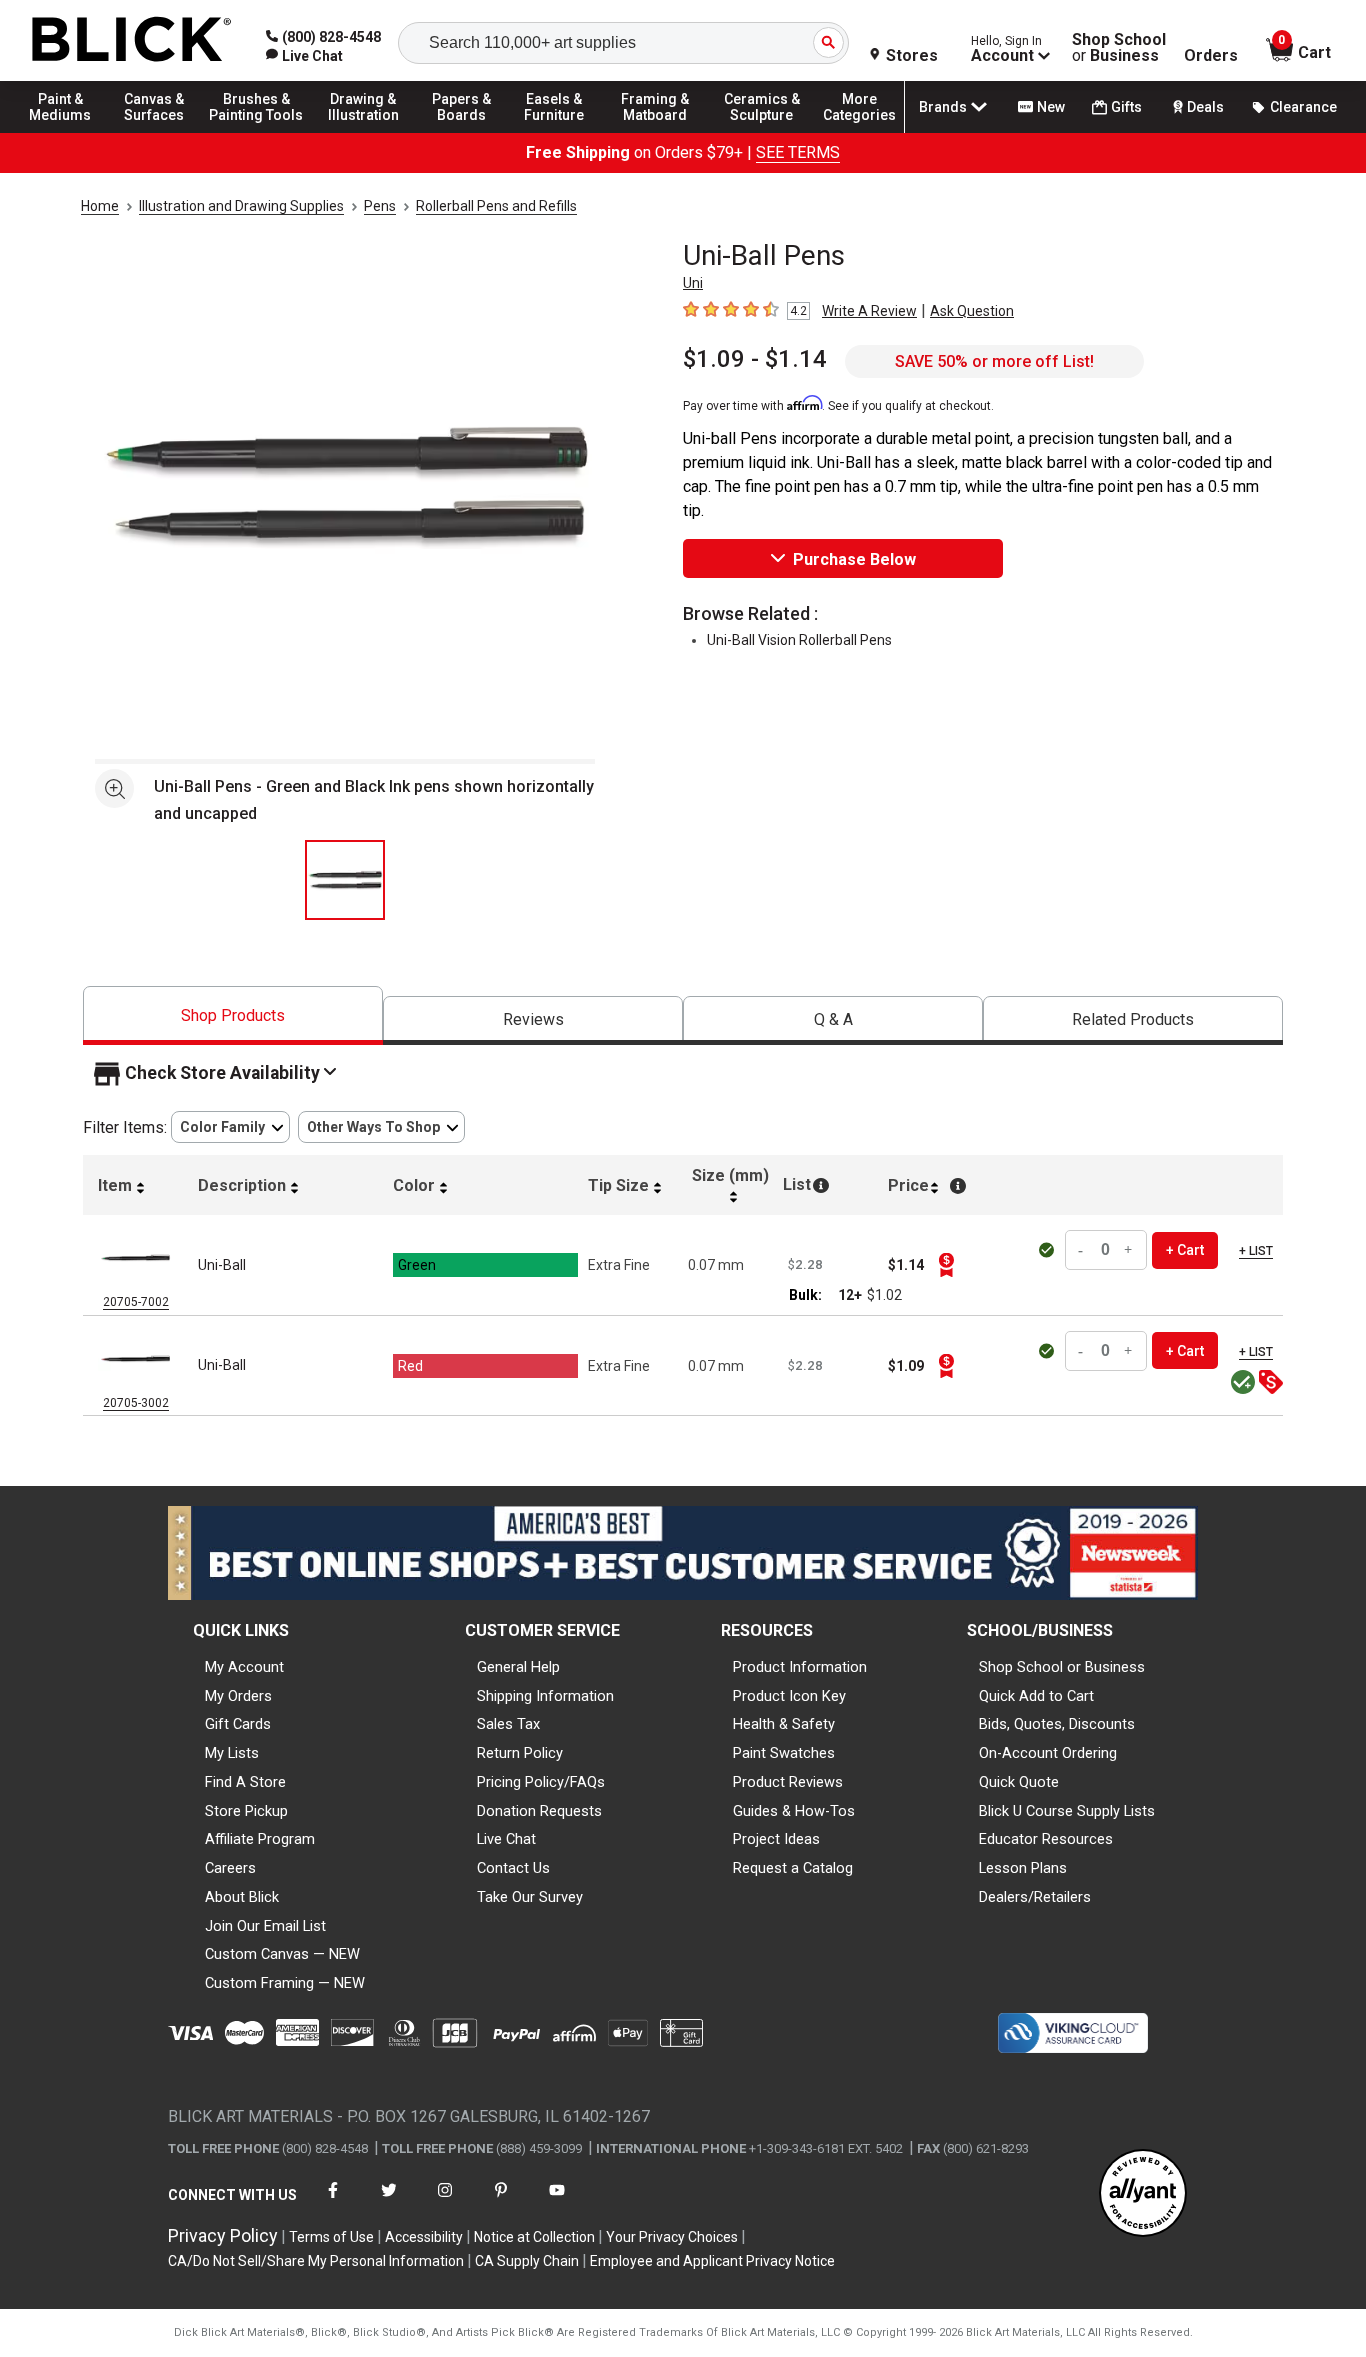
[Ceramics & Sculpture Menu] (762, 132)
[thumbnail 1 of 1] (345, 880)
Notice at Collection (534, 2237)
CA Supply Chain (527, 2261)
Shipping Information (545, 1696)
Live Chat (506, 1839)
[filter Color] (230, 1127)
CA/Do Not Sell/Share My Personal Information (316, 2261)
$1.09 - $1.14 (755, 359)
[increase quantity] (1129, 1250)
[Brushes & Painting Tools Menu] (257, 132)
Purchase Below (854, 559)
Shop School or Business (1062, 1667)
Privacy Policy (223, 2235)
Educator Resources (1046, 1839)
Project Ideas (776, 1839)
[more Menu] (860, 132)
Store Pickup (246, 1811)
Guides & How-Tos (794, 1811)
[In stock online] (1048, 1250)
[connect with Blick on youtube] (557, 2202)
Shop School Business (1119, 48)
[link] (304, 56)
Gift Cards (238, 1724)
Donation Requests (539, 1811)
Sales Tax (508, 1724)
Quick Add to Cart (1036, 1696)
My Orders (238, 1696)
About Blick (242, 1897)
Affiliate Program (260, 1839)
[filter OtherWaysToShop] (381, 1127)
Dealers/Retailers (1035, 1897)
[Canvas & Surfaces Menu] (159, 132)
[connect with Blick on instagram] (445, 2202)
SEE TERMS (798, 152)
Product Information (800, 1667)
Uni (693, 283)
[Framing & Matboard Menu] (655, 132)
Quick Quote (1019, 1782)
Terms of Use (331, 2237)
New (1051, 107)
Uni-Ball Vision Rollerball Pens (799, 640)
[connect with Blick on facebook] (333, 2202)
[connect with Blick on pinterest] (501, 2202)
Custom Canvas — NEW (282, 1954)
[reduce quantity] (1083, 1250)
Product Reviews (788, 1782)
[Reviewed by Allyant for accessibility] (1143, 2194)
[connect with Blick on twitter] (389, 2202)
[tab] (233, 1015)
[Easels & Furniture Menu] (560, 132)
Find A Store (245, 1782)
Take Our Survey (530, 1897)
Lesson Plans (1023, 1868)
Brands (943, 107)
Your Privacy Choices (672, 2237)
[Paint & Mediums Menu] (70, 132)
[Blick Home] (132, 40)
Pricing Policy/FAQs (541, 1782)
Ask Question (972, 311)
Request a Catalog (793, 1868)
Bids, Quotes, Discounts (1057, 1724)
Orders (1211, 56)
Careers (230, 1868)
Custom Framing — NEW (285, 1983)
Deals (1205, 107)
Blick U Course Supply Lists (1067, 1811)
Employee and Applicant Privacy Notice (712, 2261)
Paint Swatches (784, 1753)
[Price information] (946, 1265)
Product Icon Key (789, 1696)
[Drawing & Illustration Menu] (364, 132)
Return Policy (520, 1753)
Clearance (1303, 107)
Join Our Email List (265, 1926)
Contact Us (513, 1868)
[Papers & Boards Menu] (471, 132)
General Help (518, 1667)
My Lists (232, 1753)
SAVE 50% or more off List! (994, 361)
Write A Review (869, 311)
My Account (244, 1667)
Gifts (1126, 107)
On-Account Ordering (1048, 1753)
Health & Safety (784, 1724)
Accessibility (424, 2237)
